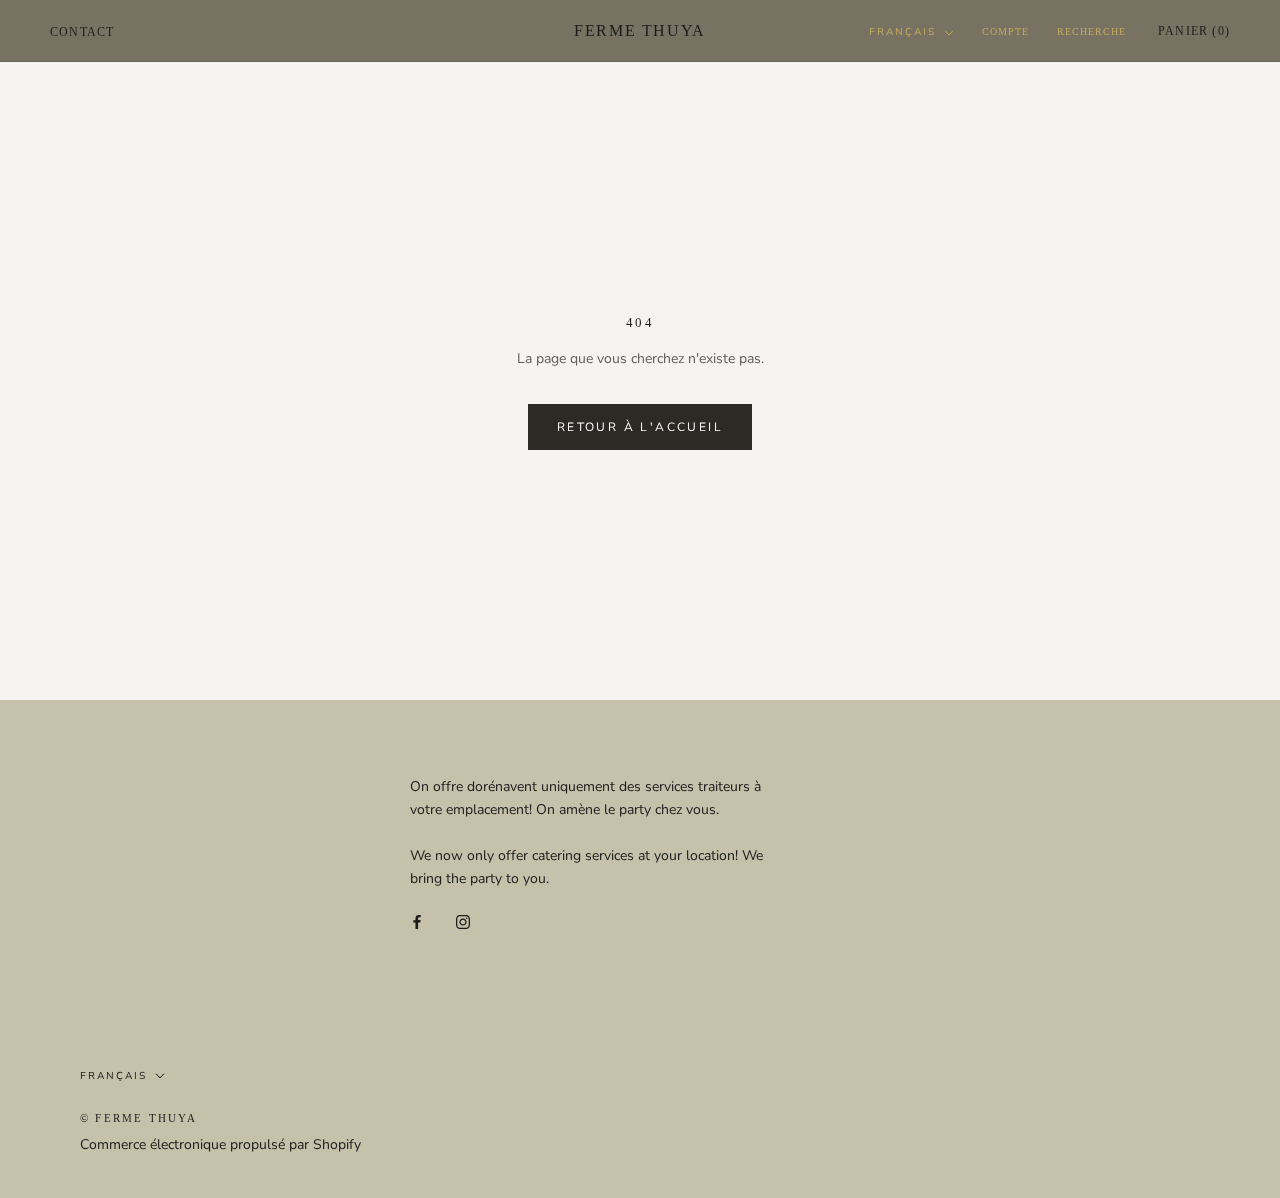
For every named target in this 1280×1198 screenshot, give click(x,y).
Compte (1005, 31)
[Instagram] (463, 921)
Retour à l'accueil (640, 427)
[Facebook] (417, 921)
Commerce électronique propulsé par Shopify (220, 1144)
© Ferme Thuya (139, 1118)
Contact (82, 32)
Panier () (1194, 31)
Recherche (1091, 31)
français (902, 32)
